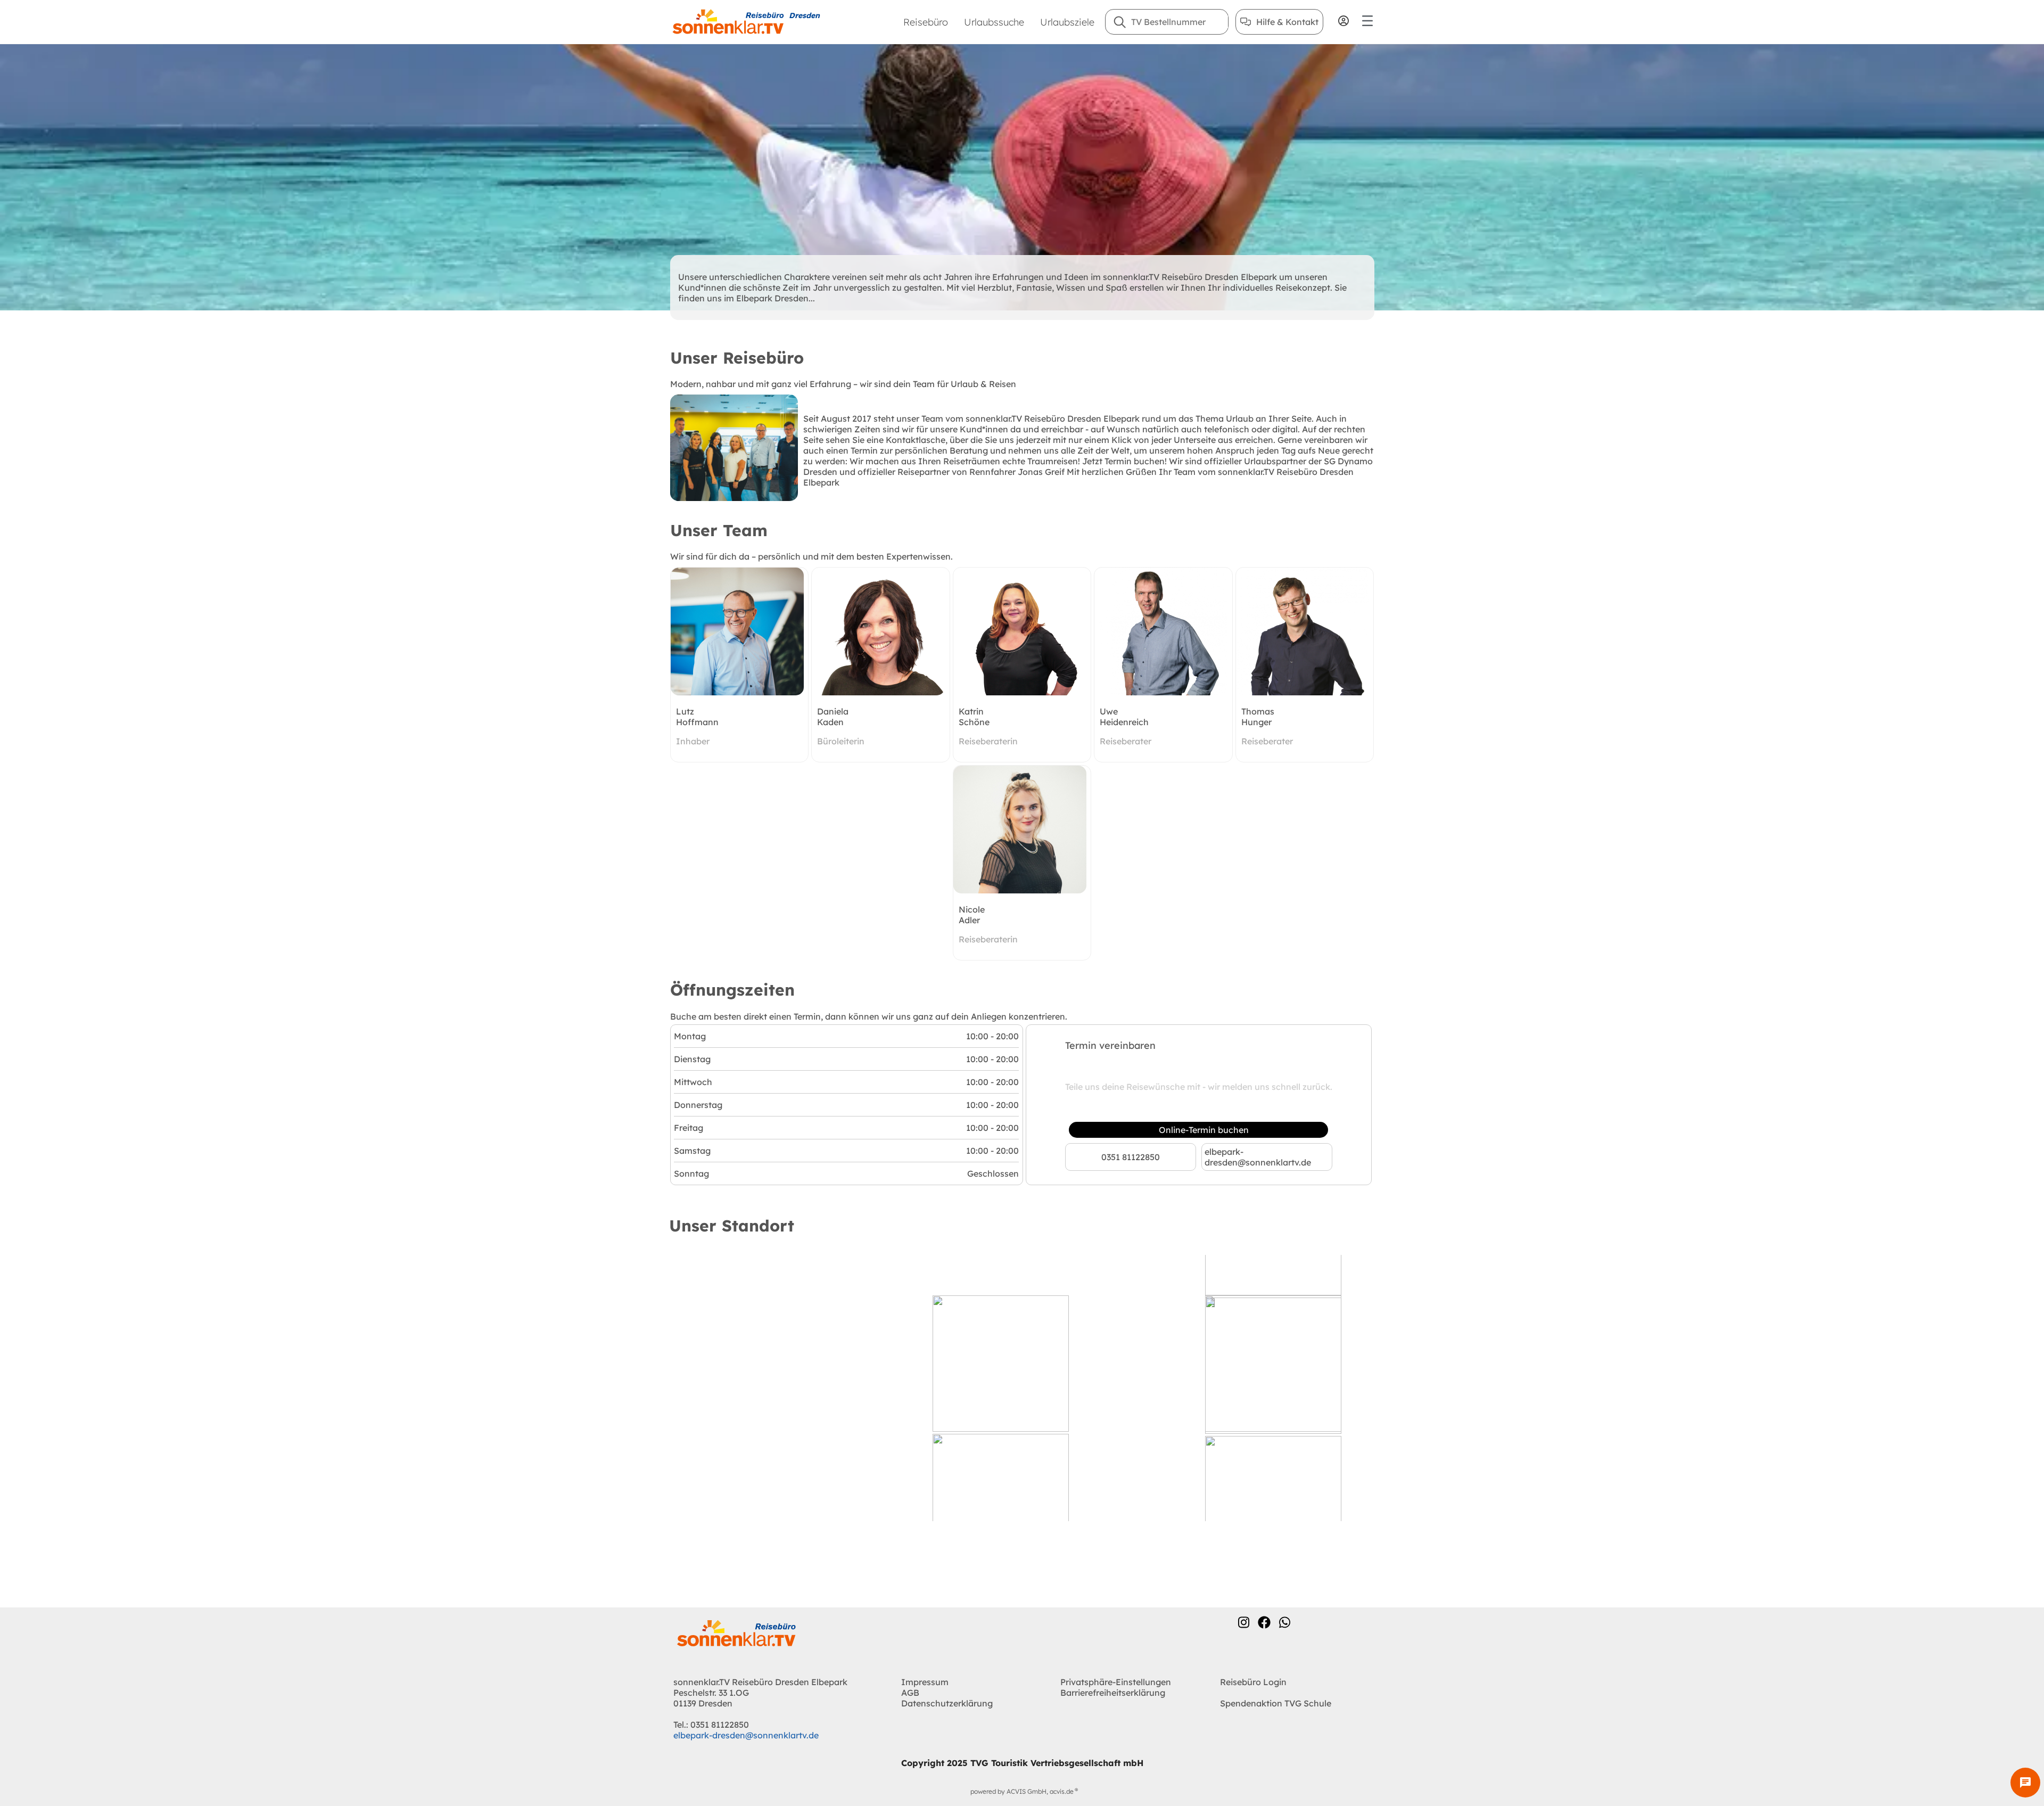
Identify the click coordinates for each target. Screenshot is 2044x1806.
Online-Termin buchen (1204, 1130)
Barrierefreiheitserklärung (1113, 1693)
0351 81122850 (1131, 1157)
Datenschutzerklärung (947, 1703)
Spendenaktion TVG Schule (1276, 1703)
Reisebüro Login (1253, 1682)
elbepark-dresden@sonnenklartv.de (1258, 1157)
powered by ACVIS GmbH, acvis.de (1022, 1791)
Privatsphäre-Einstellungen (1116, 1682)
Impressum (925, 1682)
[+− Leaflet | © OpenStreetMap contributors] (1022, 1388)
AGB (910, 1693)
